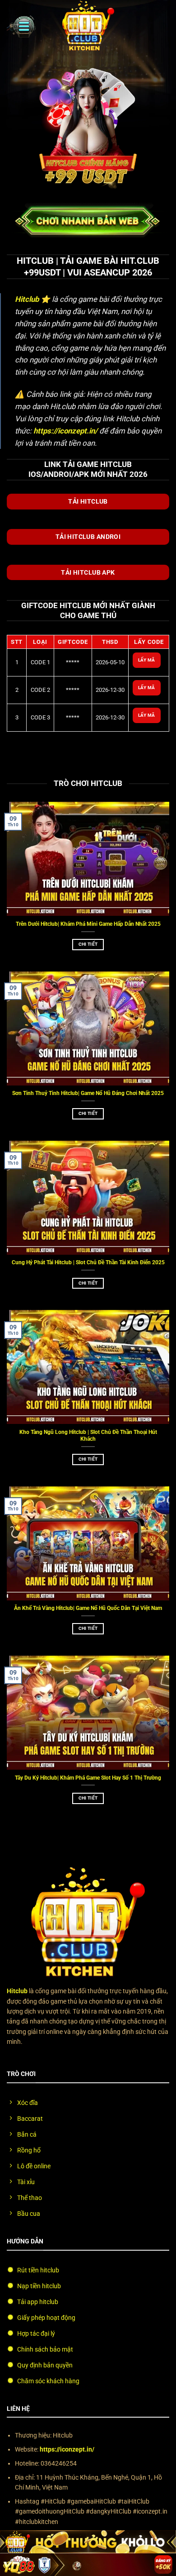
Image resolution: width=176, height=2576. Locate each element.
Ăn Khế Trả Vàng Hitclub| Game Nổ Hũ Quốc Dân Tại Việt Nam (88, 1608)
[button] (21, 26)
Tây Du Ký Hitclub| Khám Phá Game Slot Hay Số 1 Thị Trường (88, 1778)
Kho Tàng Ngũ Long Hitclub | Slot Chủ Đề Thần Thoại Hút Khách (88, 1436)
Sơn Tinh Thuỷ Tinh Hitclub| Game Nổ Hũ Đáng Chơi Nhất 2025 (88, 1093)
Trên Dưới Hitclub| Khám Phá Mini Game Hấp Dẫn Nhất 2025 (88, 924)
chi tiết (88, 944)
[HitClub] (88, 26)
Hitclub (27, 299)
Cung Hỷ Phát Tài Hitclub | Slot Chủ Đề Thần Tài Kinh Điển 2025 (88, 1262)
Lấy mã (147, 660)
